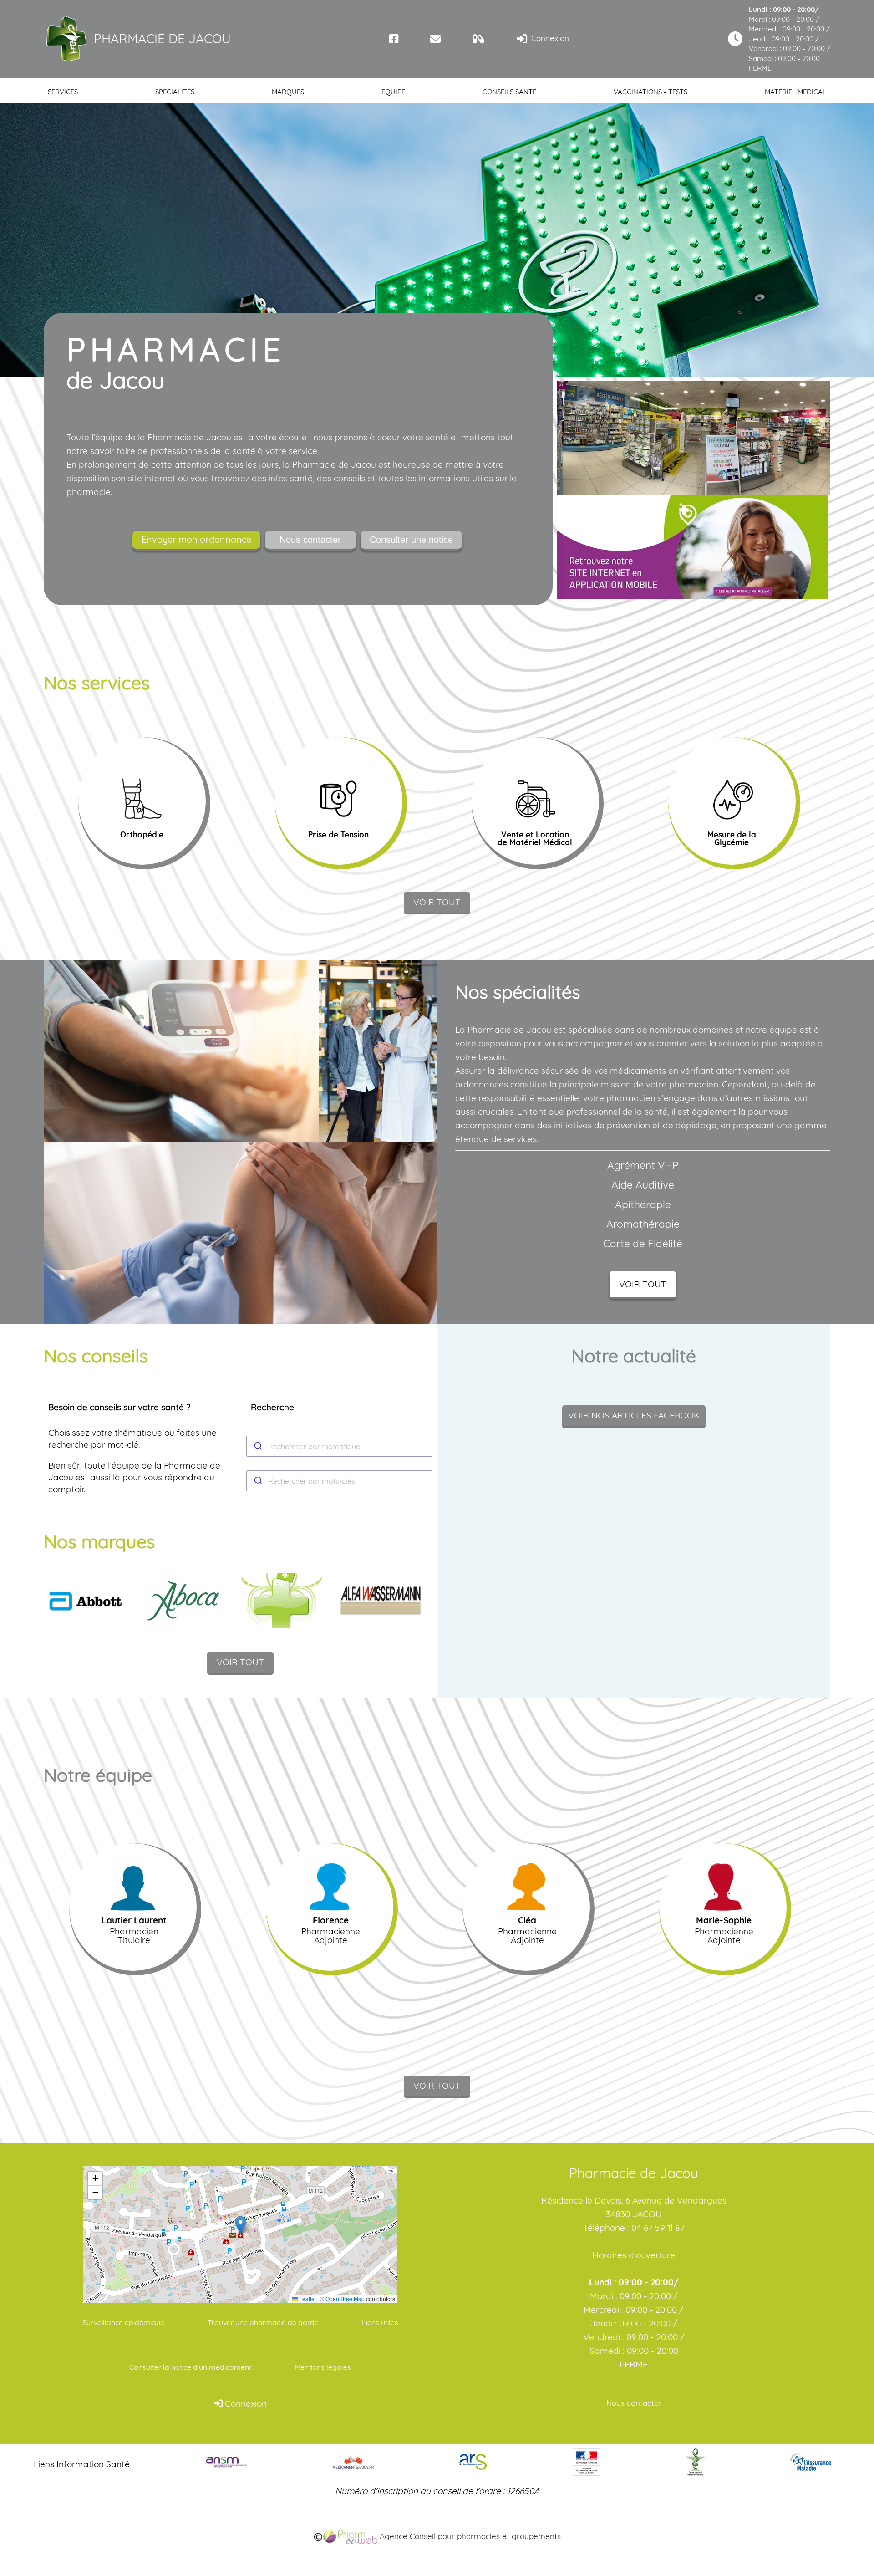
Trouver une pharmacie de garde (263, 2322)
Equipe (393, 92)
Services (63, 92)
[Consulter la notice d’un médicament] (479, 39)
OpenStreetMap (345, 2299)
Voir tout (437, 902)
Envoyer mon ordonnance (196, 539)
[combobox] (340, 1446)
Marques (288, 92)
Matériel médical (795, 92)
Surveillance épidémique (123, 2322)
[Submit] (257, 1446)
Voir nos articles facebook (634, 1415)
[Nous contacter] (435, 39)
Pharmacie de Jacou (162, 38)
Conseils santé (509, 92)
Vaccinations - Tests (650, 92)
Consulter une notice (411, 540)
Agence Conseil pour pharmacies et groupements (469, 2536)
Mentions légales (323, 2367)
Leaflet (307, 2299)
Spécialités (175, 92)
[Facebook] (394, 39)
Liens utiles (380, 2322)
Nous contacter (310, 540)
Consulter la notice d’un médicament (190, 2367)
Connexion (549, 38)
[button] (241, 2225)
